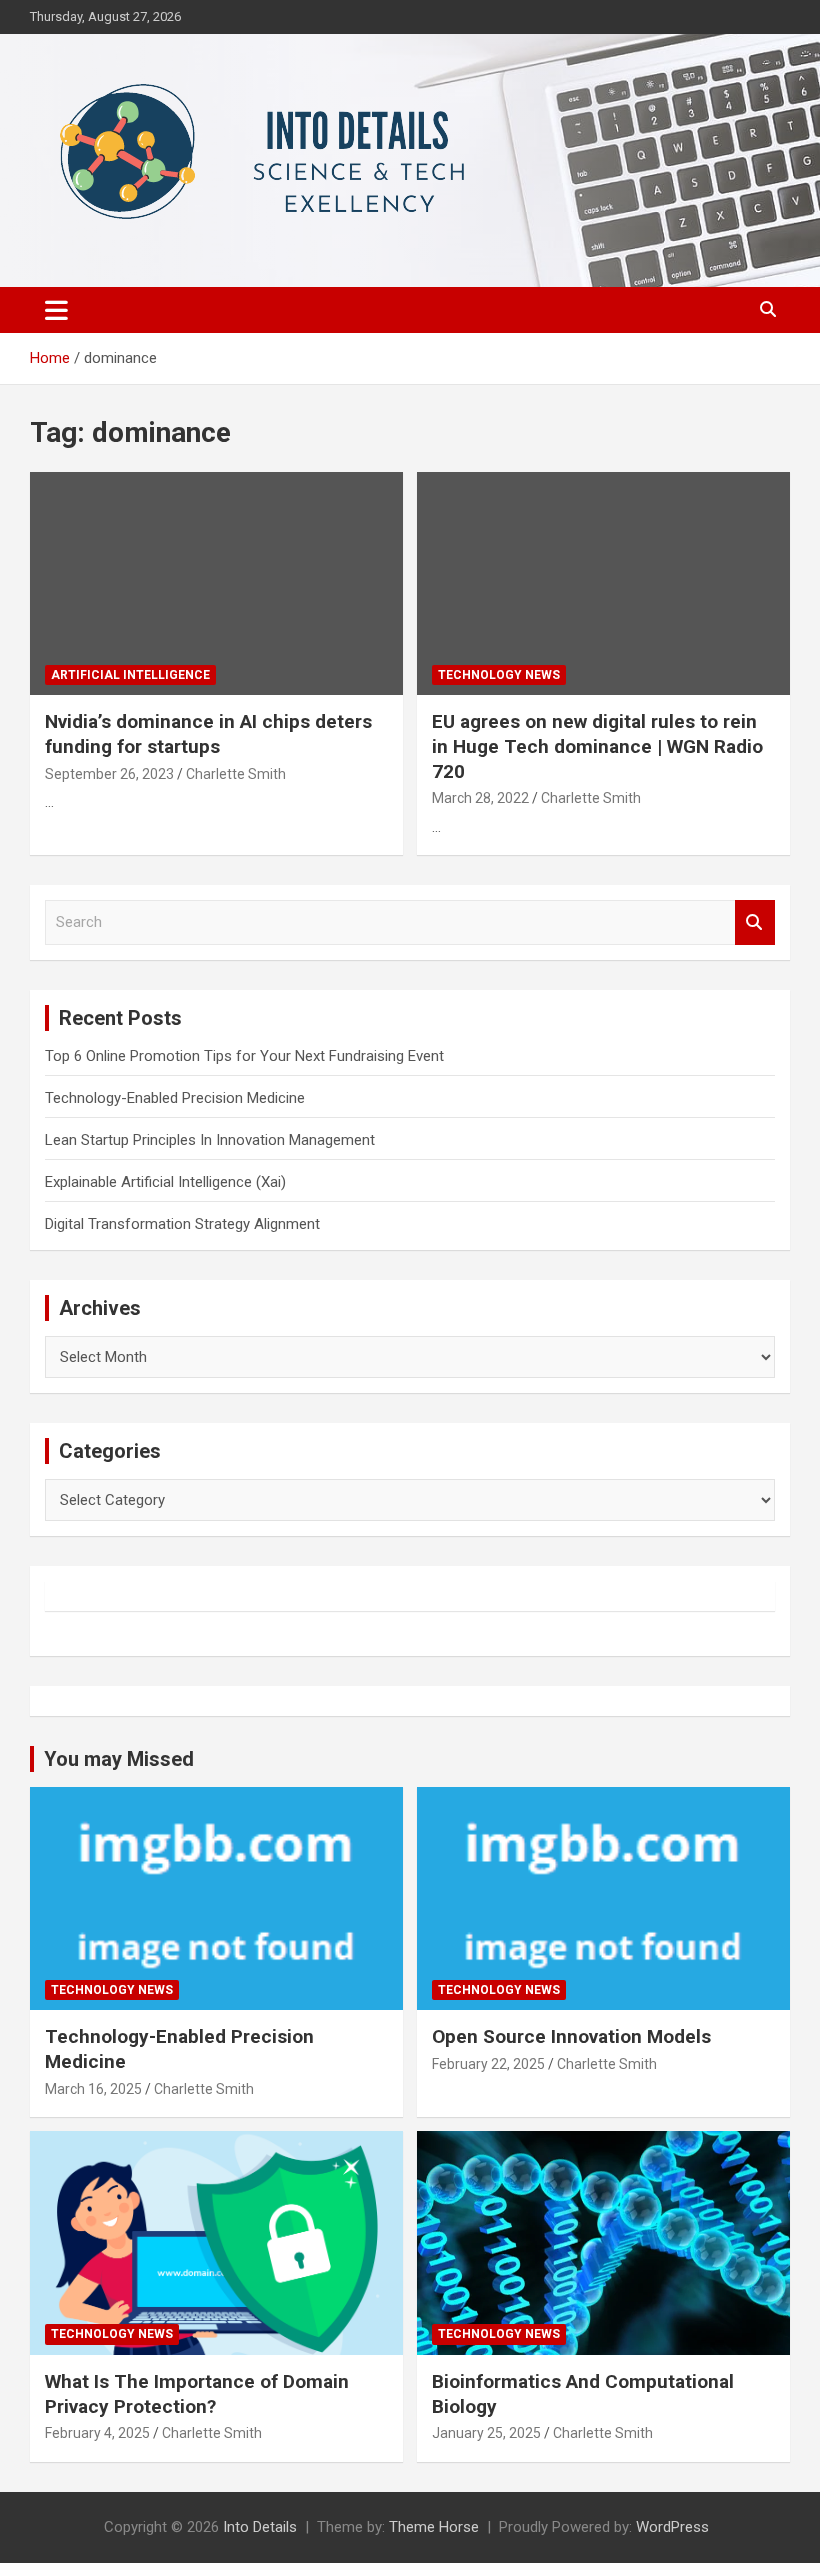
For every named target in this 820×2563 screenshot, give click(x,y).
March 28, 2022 (480, 798)
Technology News (499, 675)
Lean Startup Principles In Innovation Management (210, 1140)
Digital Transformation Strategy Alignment (182, 1224)
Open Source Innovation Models (571, 2036)
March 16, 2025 (93, 2089)
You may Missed (119, 1759)
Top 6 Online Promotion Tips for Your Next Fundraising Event (244, 1056)
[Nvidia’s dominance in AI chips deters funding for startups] (216, 583)
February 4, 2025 (97, 2433)
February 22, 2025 (488, 2064)
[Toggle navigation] (56, 310)
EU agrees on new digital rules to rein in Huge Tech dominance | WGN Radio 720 (597, 746)
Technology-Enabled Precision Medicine (175, 1098)
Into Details (260, 2527)
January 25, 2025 (486, 2433)
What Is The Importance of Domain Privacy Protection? (197, 2394)
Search (755, 922)
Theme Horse (434, 2527)
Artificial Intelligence (130, 675)
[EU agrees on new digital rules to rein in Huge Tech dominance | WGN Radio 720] (603, 583)
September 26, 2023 (109, 774)
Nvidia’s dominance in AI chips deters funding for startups (208, 734)
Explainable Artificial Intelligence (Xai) (165, 1182)
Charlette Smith (236, 774)
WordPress (672, 2527)
